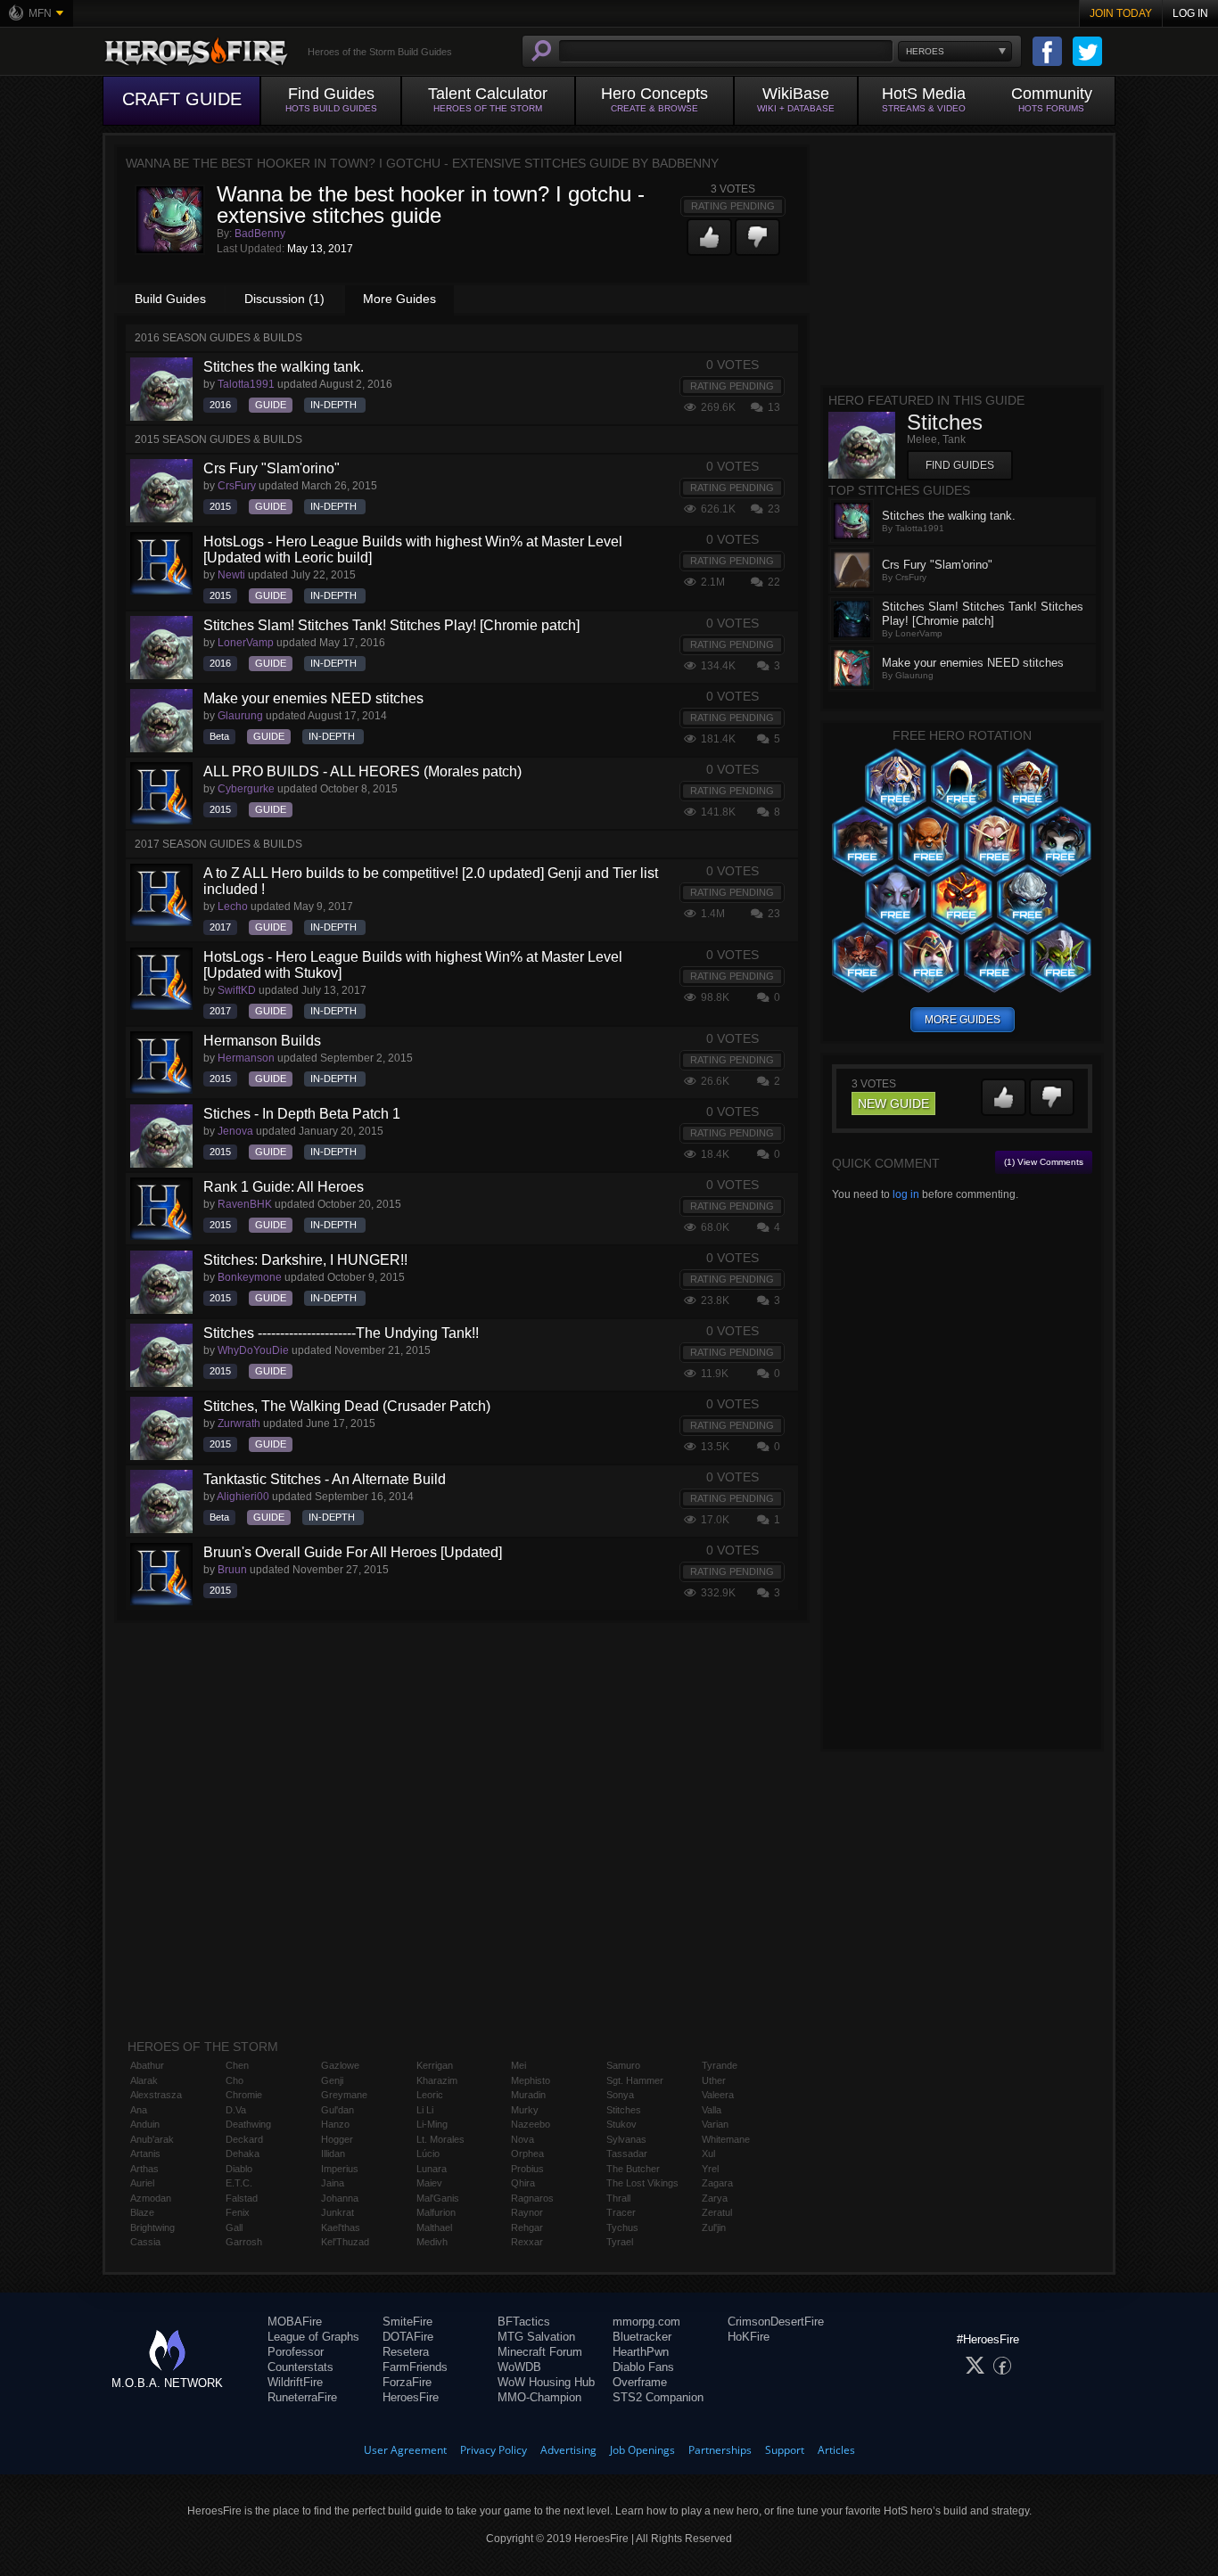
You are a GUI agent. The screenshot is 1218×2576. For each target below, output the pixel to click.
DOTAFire (408, 2337)
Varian (715, 2124)
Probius (527, 2169)
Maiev (429, 2183)
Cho (235, 2080)
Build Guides (170, 299)
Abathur (147, 2065)
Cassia (145, 2242)
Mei (518, 2065)
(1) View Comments (1044, 1162)
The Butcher (633, 2169)
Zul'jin (714, 2227)
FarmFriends (415, 2367)
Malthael (434, 2227)
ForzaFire (407, 2382)
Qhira (523, 2183)
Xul (708, 2154)
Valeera (718, 2095)
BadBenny (260, 234)
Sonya (620, 2095)
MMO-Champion (539, 2397)
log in (906, 1194)
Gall (234, 2227)
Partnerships (720, 2450)
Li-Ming (432, 2124)
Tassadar (627, 2154)
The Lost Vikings (642, 2183)
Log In (1190, 13)
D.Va (236, 2110)
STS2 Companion (658, 2397)
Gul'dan (337, 2110)
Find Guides (960, 465)
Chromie (244, 2095)
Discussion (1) (284, 299)
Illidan (333, 2154)
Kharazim (437, 2080)
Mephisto (531, 2080)
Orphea (527, 2154)
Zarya (715, 2198)
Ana (139, 2110)
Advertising (568, 2450)
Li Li (425, 2110)
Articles (836, 2450)
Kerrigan (435, 2065)
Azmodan (151, 2198)
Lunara (432, 2169)
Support (785, 2450)
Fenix (238, 2212)
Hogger (337, 2139)
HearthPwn (641, 2352)
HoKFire (749, 2337)
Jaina (333, 2183)
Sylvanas (626, 2139)
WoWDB (519, 2367)
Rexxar (527, 2242)
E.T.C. (239, 2183)
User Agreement (405, 2450)
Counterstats (300, 2367)
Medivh (432, 2242)
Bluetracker (642, 2337)
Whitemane (726, 2139)
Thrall (618, 2198)
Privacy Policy (494, 2450)
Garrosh (244, 2242)
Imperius (340, 2169)
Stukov (621, 2124)
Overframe (640, 2382)
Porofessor (296, 2352)
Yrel (710, 2169)
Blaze (142, 2212)
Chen (237, 2065)
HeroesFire (411, 2397)
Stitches (624, 2110)
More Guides (399, 299)
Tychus (622, 2227)
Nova (523, 2139)
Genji (332, 2080)
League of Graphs (313, 2337)
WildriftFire (295, 2382)
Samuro (623, 2065)
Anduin (145, 2124)
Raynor (527, 2212)
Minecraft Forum (540, 2352)
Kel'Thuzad (345, 2242)
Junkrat (337, 2212)
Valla (712, 2110)
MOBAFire (295, 2322)
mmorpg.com (646, 2322)
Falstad (242, 2198)
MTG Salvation (536, 2337)
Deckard (244, 2139)
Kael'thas (341, 2227)
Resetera (406, 2352)
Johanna (340, 2198)
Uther (714, 2080)
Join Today (1121, 13)
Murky (525, 2110)
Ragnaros (532, 2198)
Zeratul (717, 2212)
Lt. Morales (440, 2139)
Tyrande (720, 2065)
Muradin (528, 2095)
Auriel (142, 2183)
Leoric (430, 2095)
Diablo (239, 2169)
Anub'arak (152, 2139)
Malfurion (436, 2212)
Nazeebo (531, 2124)
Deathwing (248, 2124)
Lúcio (428, 2154)
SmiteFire (407, 2322)
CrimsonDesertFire (776, 2322)
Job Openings (642, 2450)
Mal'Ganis (438, 2198)
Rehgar (527, 2227)
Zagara (717, 2183)
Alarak (144, 2080)
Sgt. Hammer (635, 2080)
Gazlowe (340, 2065)
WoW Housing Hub (546, 2382)
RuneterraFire (302, 2397)
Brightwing (152, 2227)
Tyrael (620, 2242)
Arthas (144, 2169)
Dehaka (243, 2154)
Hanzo (335, 2124)
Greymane (344, 2095)
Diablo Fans (643, 2367)
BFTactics (524, 2322)
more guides (963, 1020)
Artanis (145, 2154)
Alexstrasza (156, 2095)
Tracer (621, 2212)
